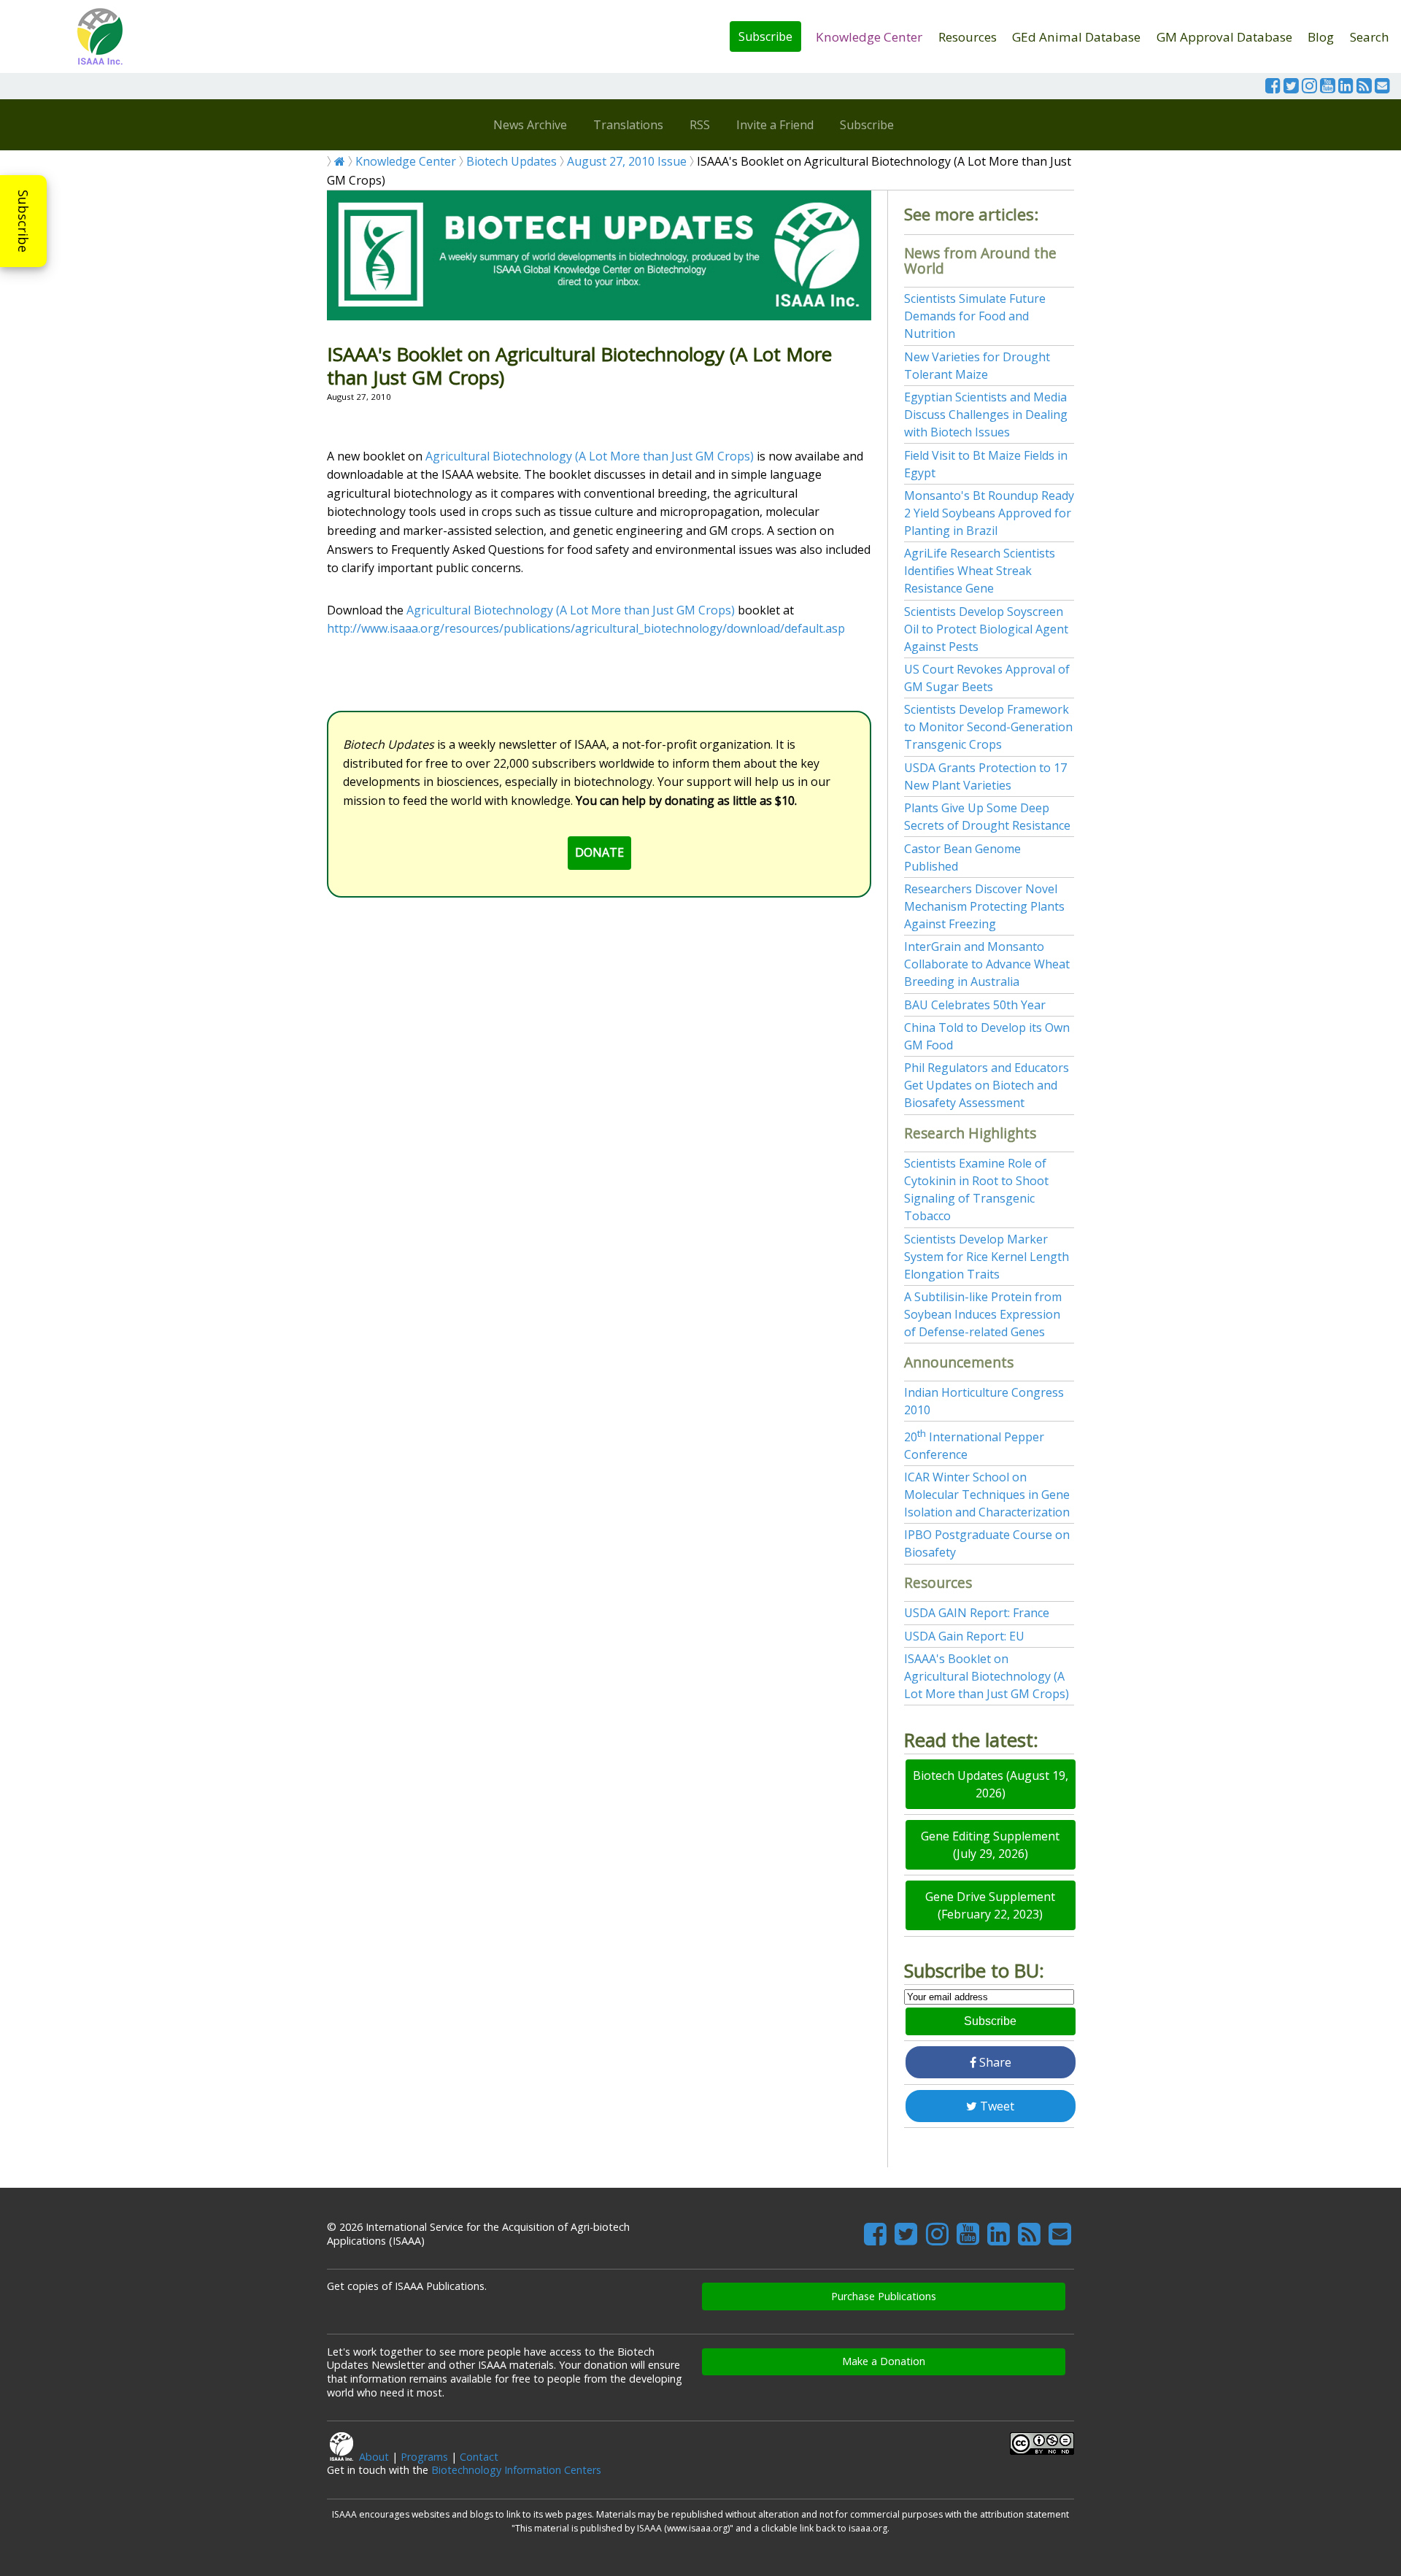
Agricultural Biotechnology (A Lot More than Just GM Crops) (590, 456)
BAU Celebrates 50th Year (975, 1005)
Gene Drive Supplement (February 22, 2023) (990, 1905)
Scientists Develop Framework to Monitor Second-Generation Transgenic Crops (988, 727)
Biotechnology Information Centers (516, 2470)
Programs (424, 2457)
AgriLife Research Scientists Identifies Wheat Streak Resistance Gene (980, 571)
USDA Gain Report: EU (964, 1636)
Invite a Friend (775, 125)
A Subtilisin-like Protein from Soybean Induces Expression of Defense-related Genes (983, 1314)
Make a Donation (884, 2361)
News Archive (530, 125)
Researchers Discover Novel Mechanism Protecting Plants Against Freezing (984, 906)
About (374, 2457)
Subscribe (765, 36)
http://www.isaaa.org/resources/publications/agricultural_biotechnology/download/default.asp (586, 628)
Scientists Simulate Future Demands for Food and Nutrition (975, 316)
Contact (479, 2457)
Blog (1321, 37)
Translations (628, 125)
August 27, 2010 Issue (627, 161)
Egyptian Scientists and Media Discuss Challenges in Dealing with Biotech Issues (986, 414)
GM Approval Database (1224, 37)
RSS (700, 125)
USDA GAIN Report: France (977, 1613)
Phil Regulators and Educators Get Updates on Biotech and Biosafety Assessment (987, 1085)
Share (994, 2062)
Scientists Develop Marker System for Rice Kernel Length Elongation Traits (987, 1257)
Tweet (996, 2106)
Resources (968, 37)
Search (1370, 37)
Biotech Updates (512, 161)
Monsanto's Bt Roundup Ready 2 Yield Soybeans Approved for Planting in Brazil (989, 513)
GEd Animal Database (1076, 37)
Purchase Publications (884, 2296)
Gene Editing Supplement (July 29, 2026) (990, 1845)
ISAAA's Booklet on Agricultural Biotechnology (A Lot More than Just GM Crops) (987, 1676)
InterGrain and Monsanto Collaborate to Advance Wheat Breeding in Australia (987, 964)
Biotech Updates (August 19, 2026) (991, 1784)
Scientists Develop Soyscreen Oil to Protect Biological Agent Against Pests (986, 629)
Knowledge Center (869, 37)
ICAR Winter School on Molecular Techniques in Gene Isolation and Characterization (987, 1495)
